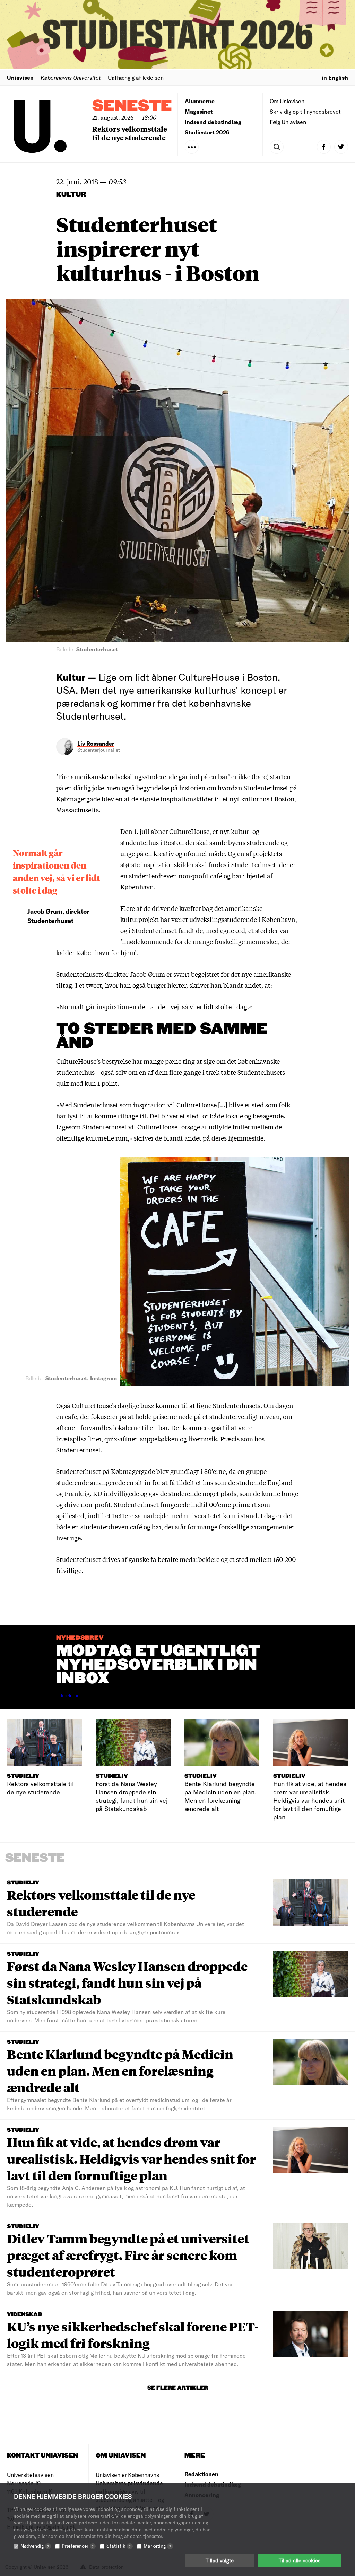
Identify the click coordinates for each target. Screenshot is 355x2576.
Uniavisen (20, 77)
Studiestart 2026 (207, 132)
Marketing (157, 2546)
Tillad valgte (220, 2560)
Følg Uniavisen (288, 122)
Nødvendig (35, 2546)
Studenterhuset (79, 1471)
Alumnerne (200, 101)
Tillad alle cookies (300, 2560)
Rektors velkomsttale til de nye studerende (130, 133)
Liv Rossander (96, 743)
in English (335, 77)
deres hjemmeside (237, 1138)
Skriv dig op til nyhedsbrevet (305, 111)
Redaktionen (201, 2474)
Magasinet (199, 111)
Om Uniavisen (287, 101)
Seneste (132, 106)
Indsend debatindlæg (213, 122)
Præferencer (78, 2546)
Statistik (119, 2546)
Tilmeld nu (68, 1695)
